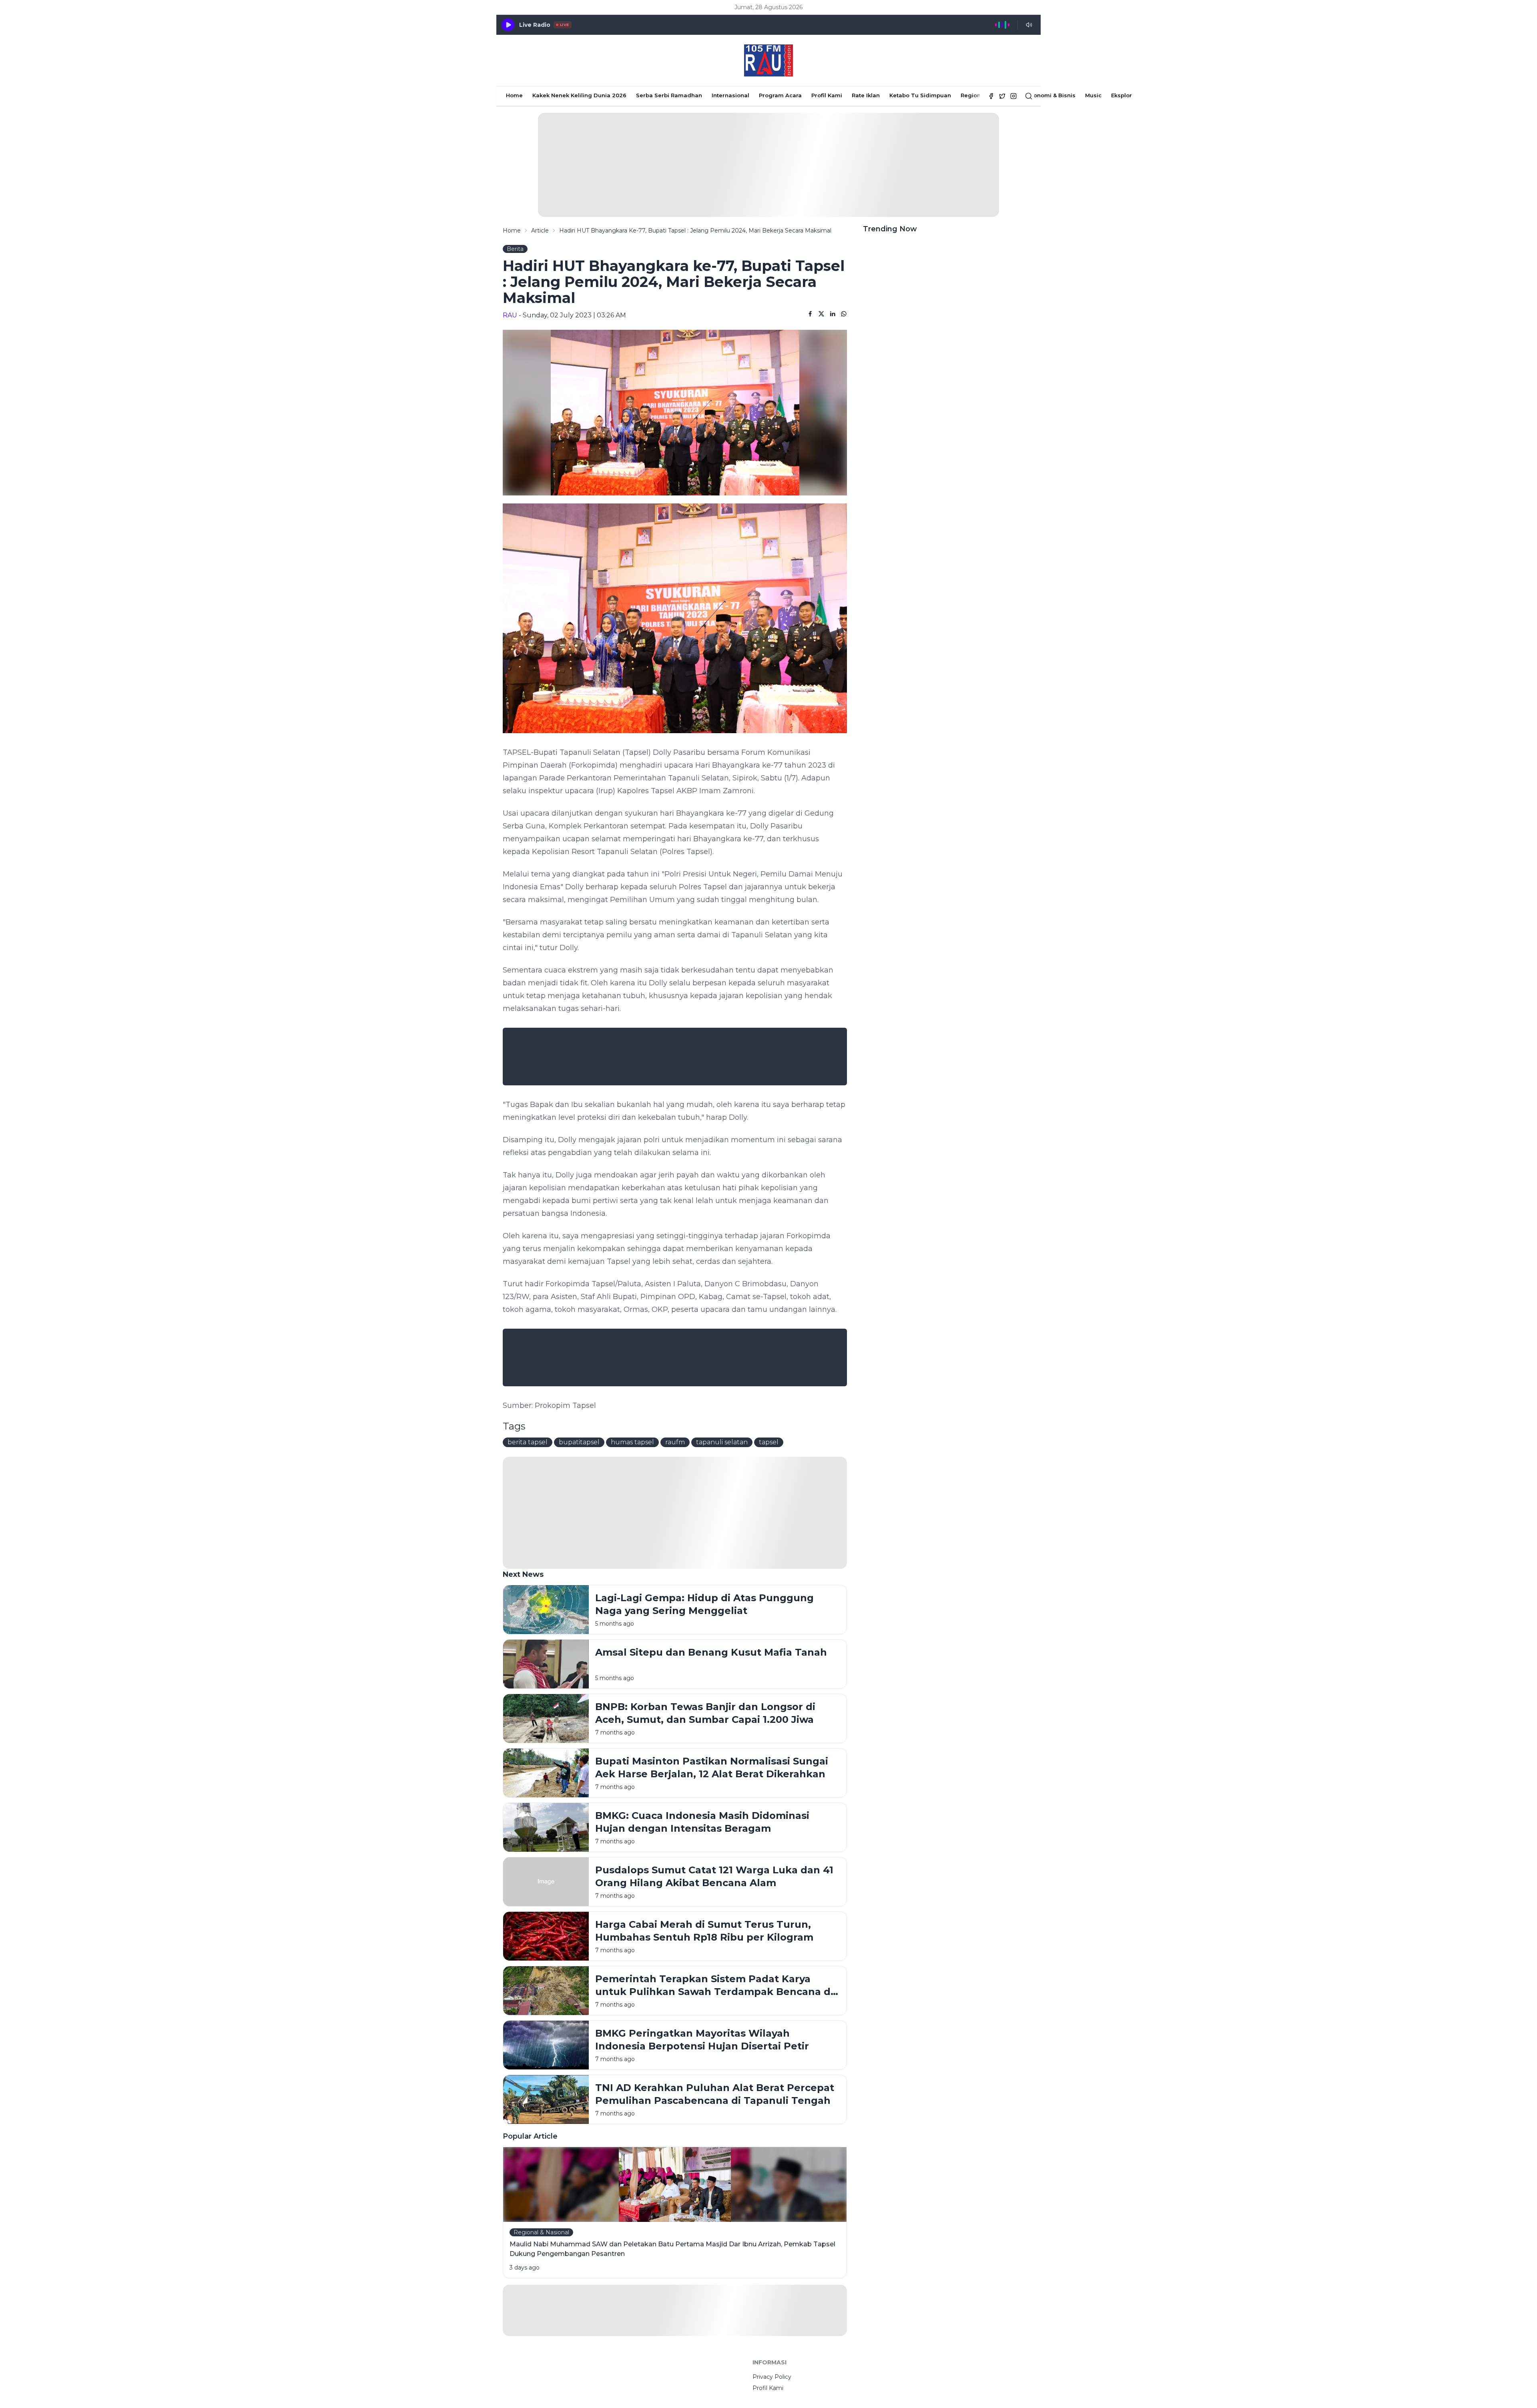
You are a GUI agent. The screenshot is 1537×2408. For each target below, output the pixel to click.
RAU (510, 315)
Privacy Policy (772, 2377)
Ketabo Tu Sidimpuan (920, 95)
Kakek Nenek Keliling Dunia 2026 (579, 95)
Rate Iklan (866, 95)
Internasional (730, 95)
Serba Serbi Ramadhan (669, 95)
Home (514, 95)
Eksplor (1122, 95)
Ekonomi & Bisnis (1051, 95)
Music (1093, 95)
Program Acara (780, 95)
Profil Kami (827, 95)
